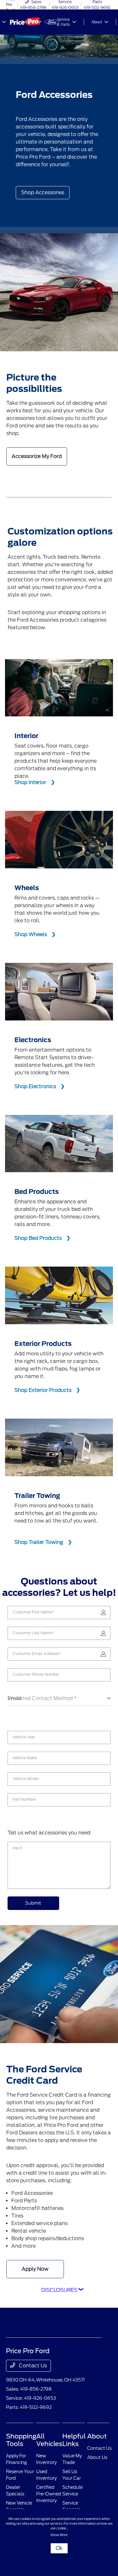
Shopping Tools (21, 2440)
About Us (97, 2457)
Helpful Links (74, 2440)
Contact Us (32, 2366)
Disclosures (59, 2290)
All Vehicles (49, 2440)
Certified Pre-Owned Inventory (49, 2494)
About (97, 2436)
